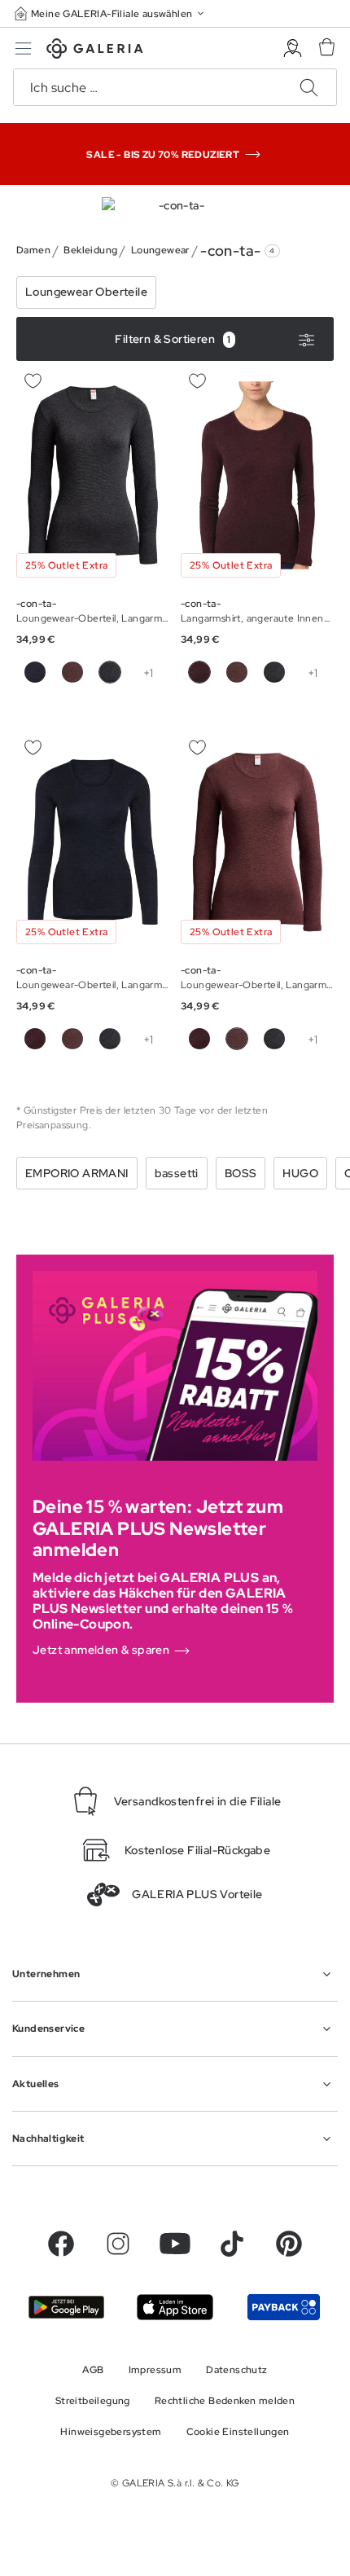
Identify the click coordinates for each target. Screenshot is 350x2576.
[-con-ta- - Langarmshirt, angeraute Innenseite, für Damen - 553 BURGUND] (257, 475)
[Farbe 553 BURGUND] (35, 672)
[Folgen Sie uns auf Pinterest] (289, 2244)
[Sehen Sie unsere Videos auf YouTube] (175, 2244)
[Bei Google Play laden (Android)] (66, 2307)
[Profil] (293, 48)
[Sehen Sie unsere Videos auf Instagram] (118, 2244)
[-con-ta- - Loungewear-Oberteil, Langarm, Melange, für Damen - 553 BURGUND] (93, 475)
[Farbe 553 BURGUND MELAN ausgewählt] (237, 1039)
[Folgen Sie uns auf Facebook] (61, 2244)
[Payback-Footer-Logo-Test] (284, 2307)
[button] (111, 13)
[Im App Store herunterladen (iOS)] (175, 2307)
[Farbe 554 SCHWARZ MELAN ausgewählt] (110, 672)
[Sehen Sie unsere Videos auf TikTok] (232, 2244)
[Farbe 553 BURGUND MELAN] (72, 672)
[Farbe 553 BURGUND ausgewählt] (199, 672)
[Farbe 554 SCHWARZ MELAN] (274, 672)
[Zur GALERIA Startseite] (95, 51)
